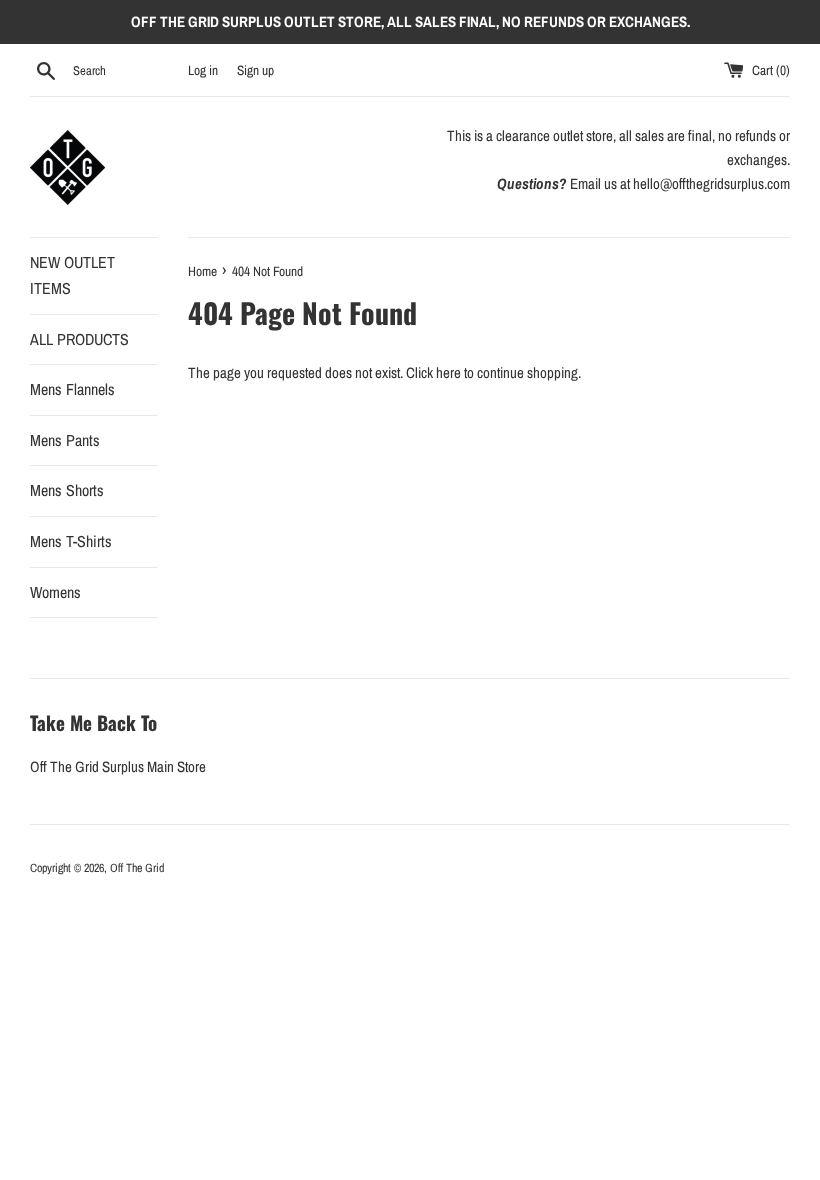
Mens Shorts (67, 490)
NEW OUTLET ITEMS (72, 275)
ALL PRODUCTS (79, 339)
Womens (55, 592)
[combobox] (126, 71)
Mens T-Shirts (71, 541)
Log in (203, 70)
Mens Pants (65, 440)
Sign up (255, 70)
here (448, 372)
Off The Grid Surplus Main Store (118, 766)
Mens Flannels (72, 389)
